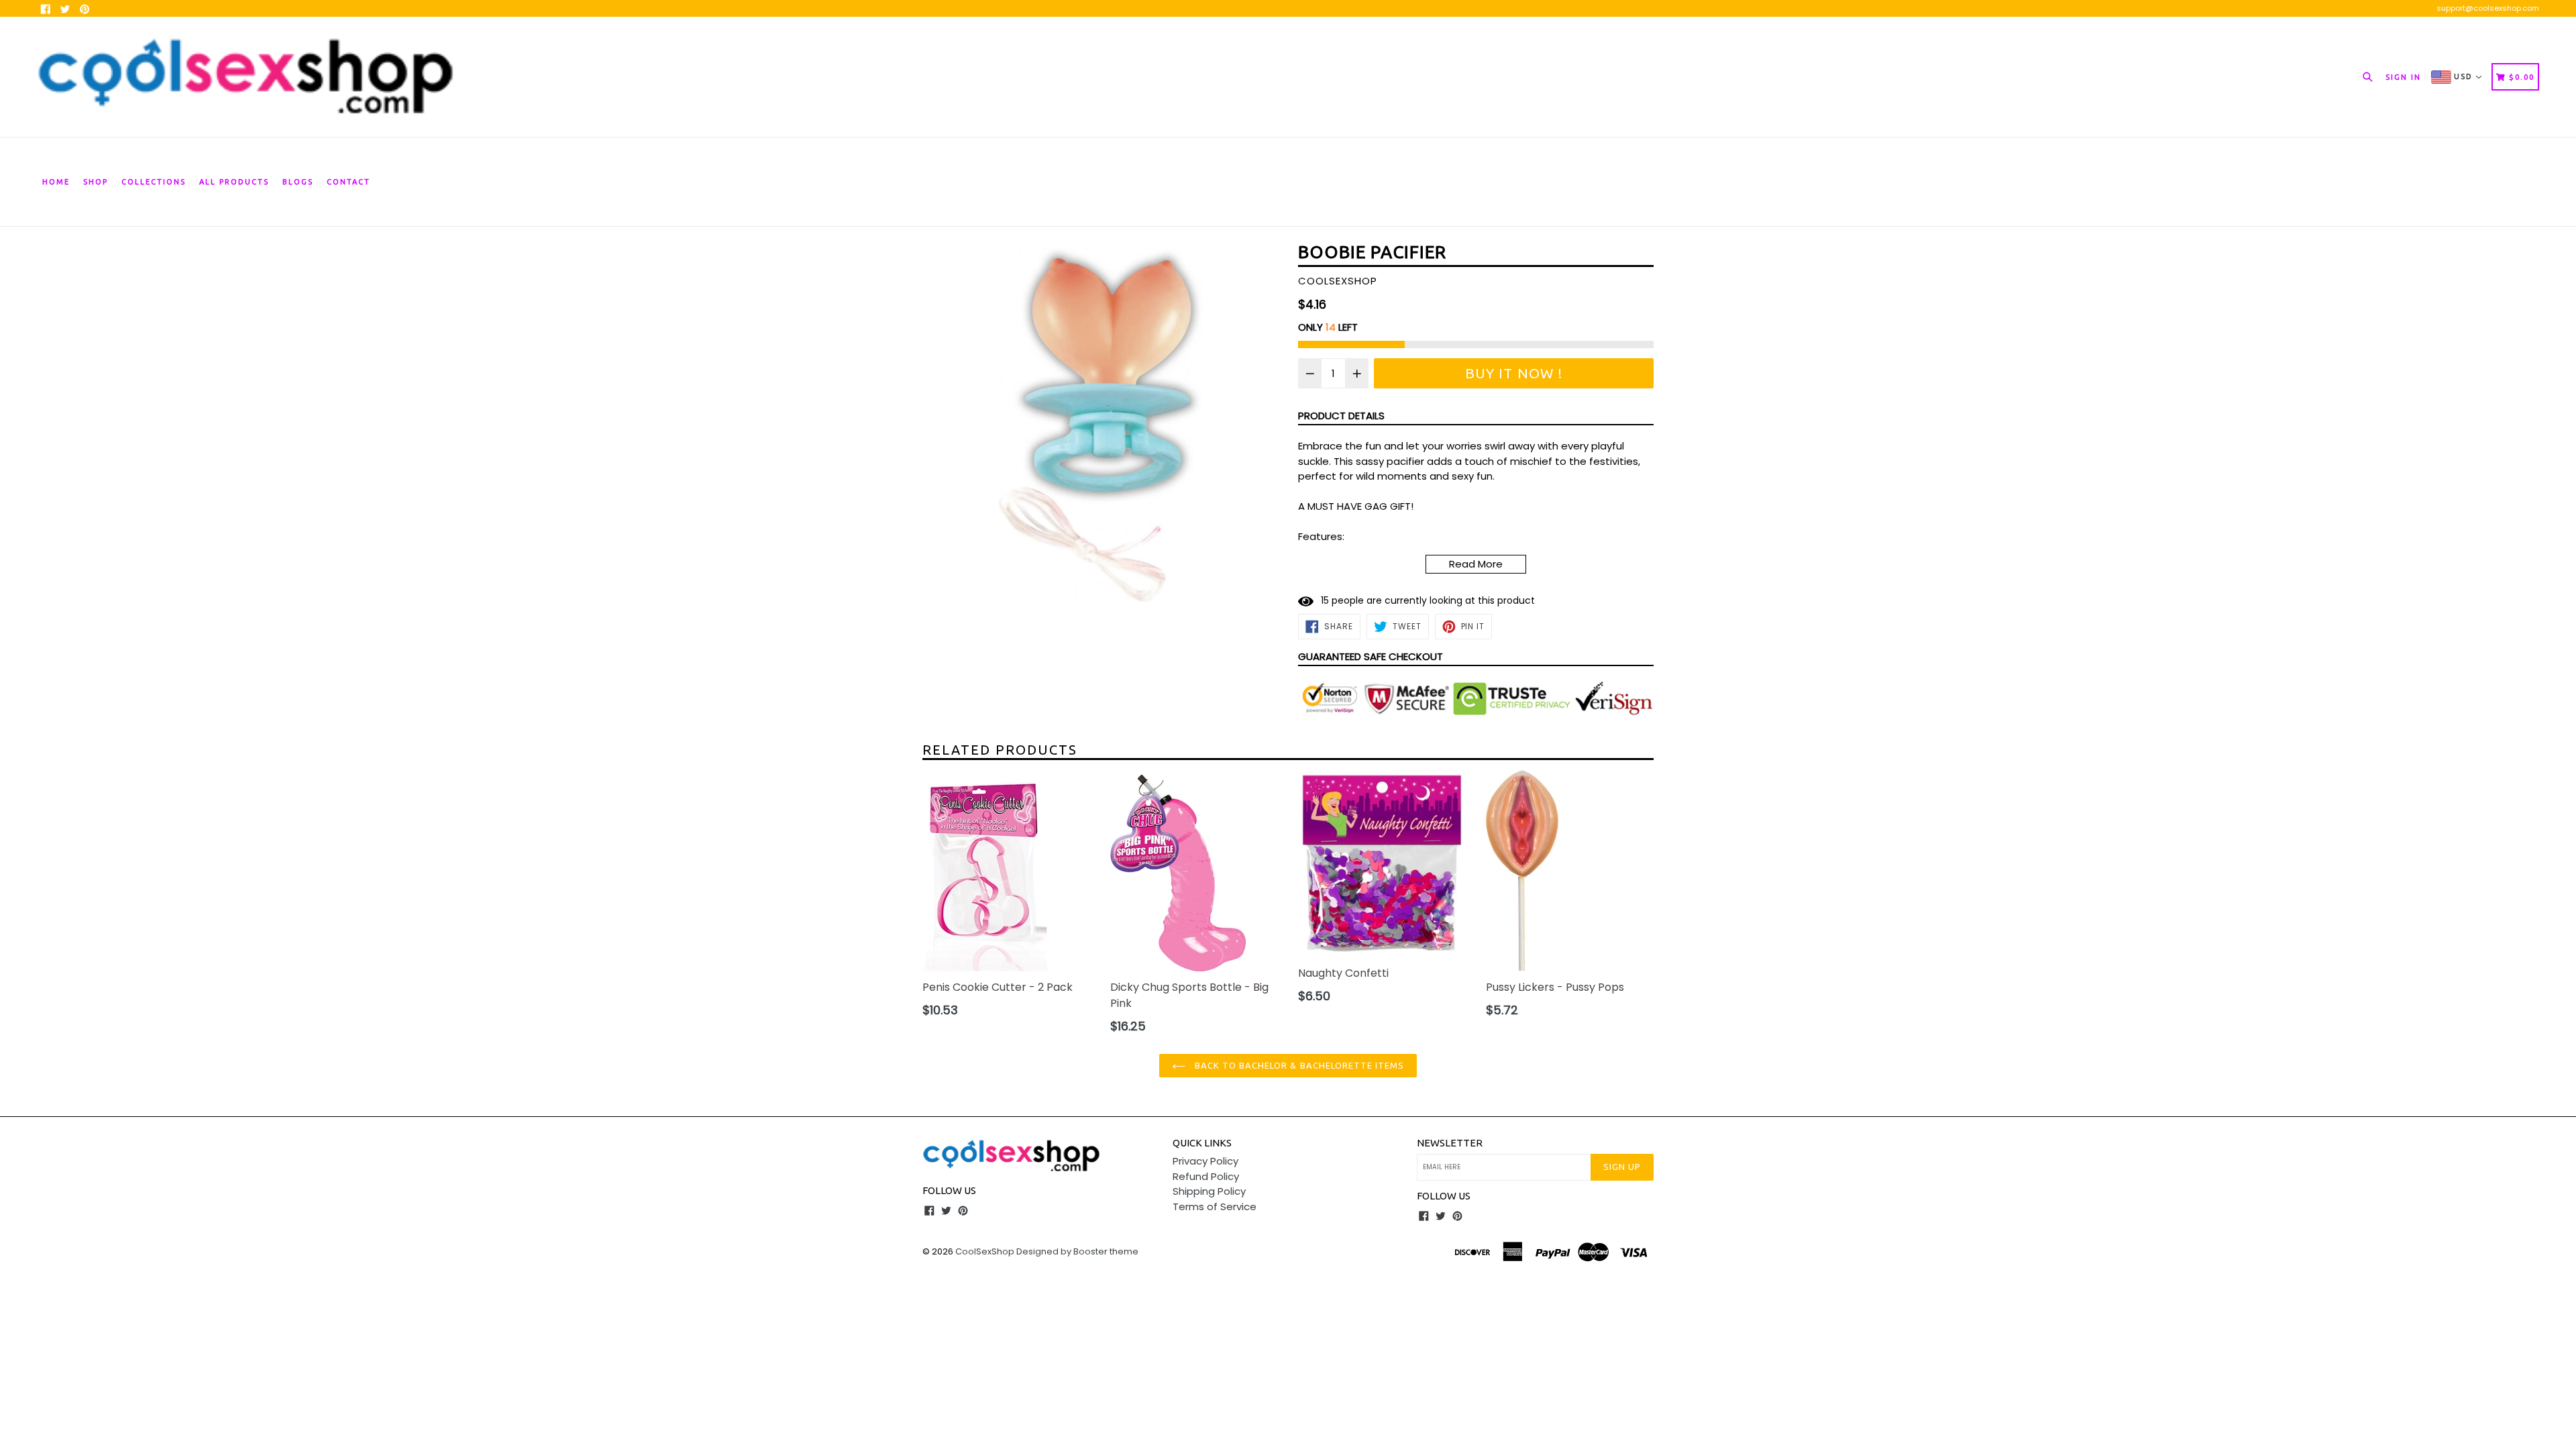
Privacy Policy (1205, 1161)
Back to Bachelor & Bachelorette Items (1298, 1065)
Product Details (1341, 416)
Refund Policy (1206, 1176)
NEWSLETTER (1450, 1143)
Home (56, 182)
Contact (348, 182)
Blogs (298, 182)
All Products (234, 182)
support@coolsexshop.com (2488, 8)
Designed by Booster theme (1077, 1251)
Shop (96, 182)
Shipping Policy (1209, 1191)
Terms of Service (1215, 1206)
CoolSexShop (985, 1251)
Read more (1476, 564)
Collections (154, 182)
